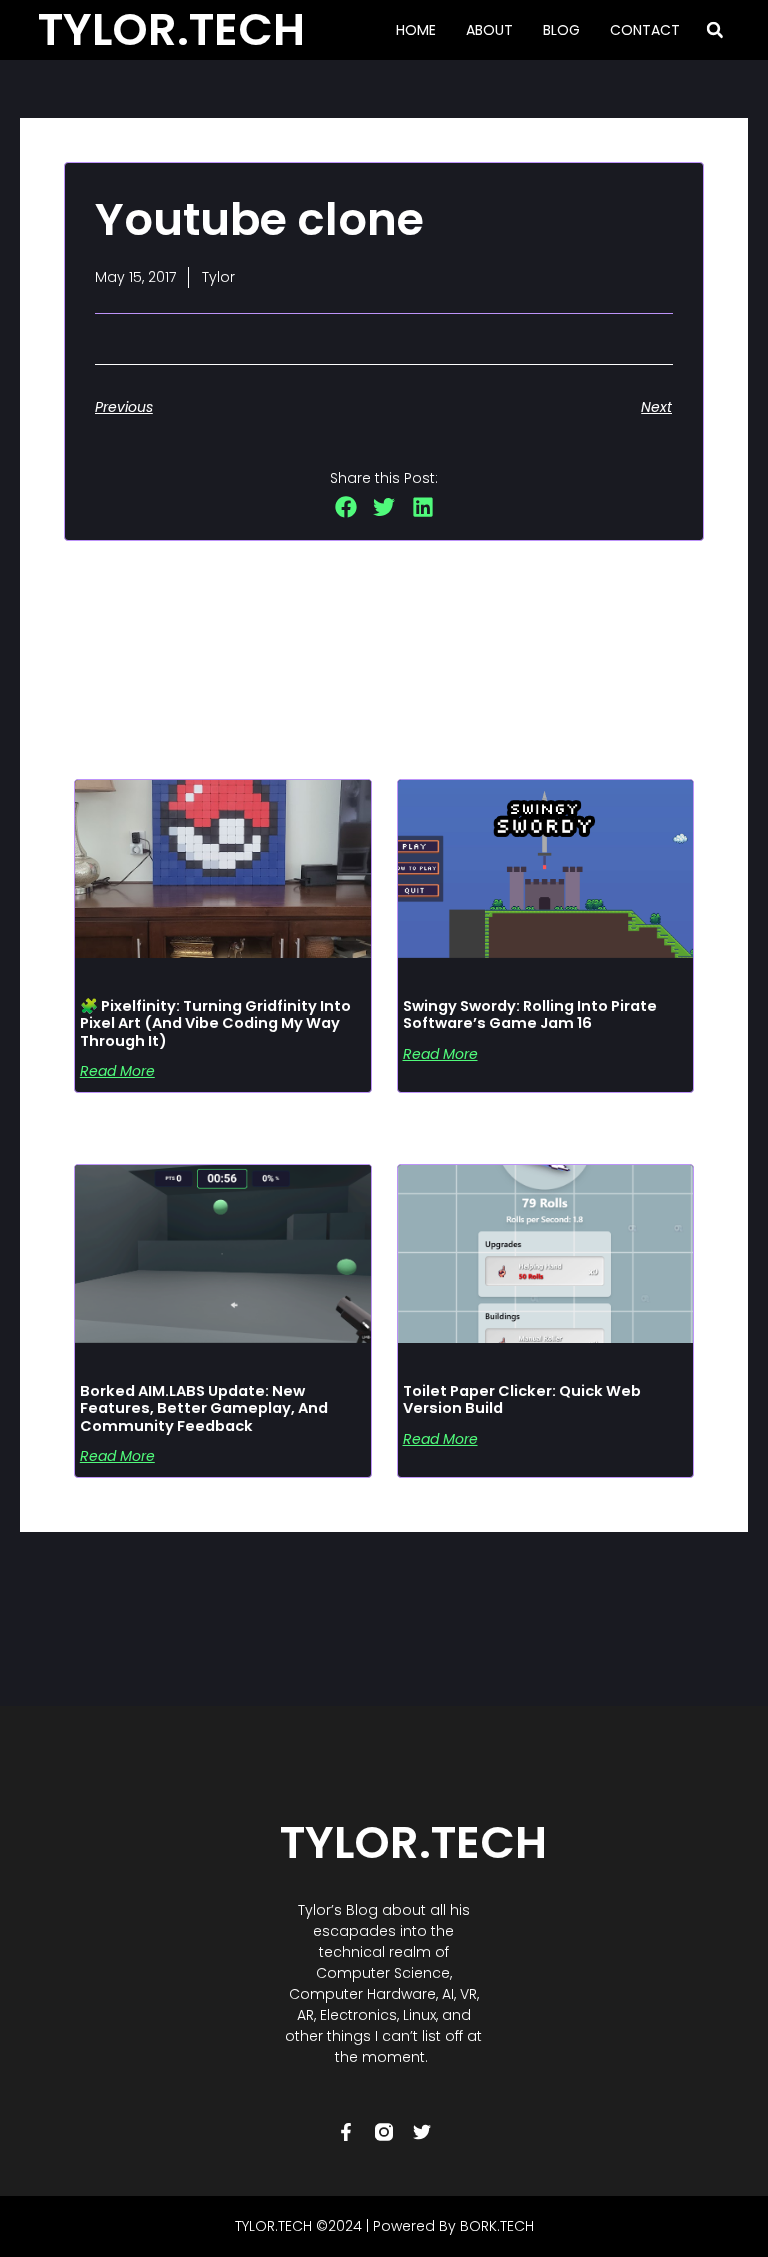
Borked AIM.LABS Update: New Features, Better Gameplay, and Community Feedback (204, 1408)
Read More (117, 1071)
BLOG (561, 30)
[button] (715, 30)
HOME (416, 30)
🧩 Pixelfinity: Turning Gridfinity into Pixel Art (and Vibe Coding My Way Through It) (215, 1023)
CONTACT (645, 30)
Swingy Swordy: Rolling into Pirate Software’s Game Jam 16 (530, 1015)
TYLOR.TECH (413, 1842)
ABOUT (489, 30)
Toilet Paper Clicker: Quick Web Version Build (522, 1400)
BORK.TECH (497, 2226)
